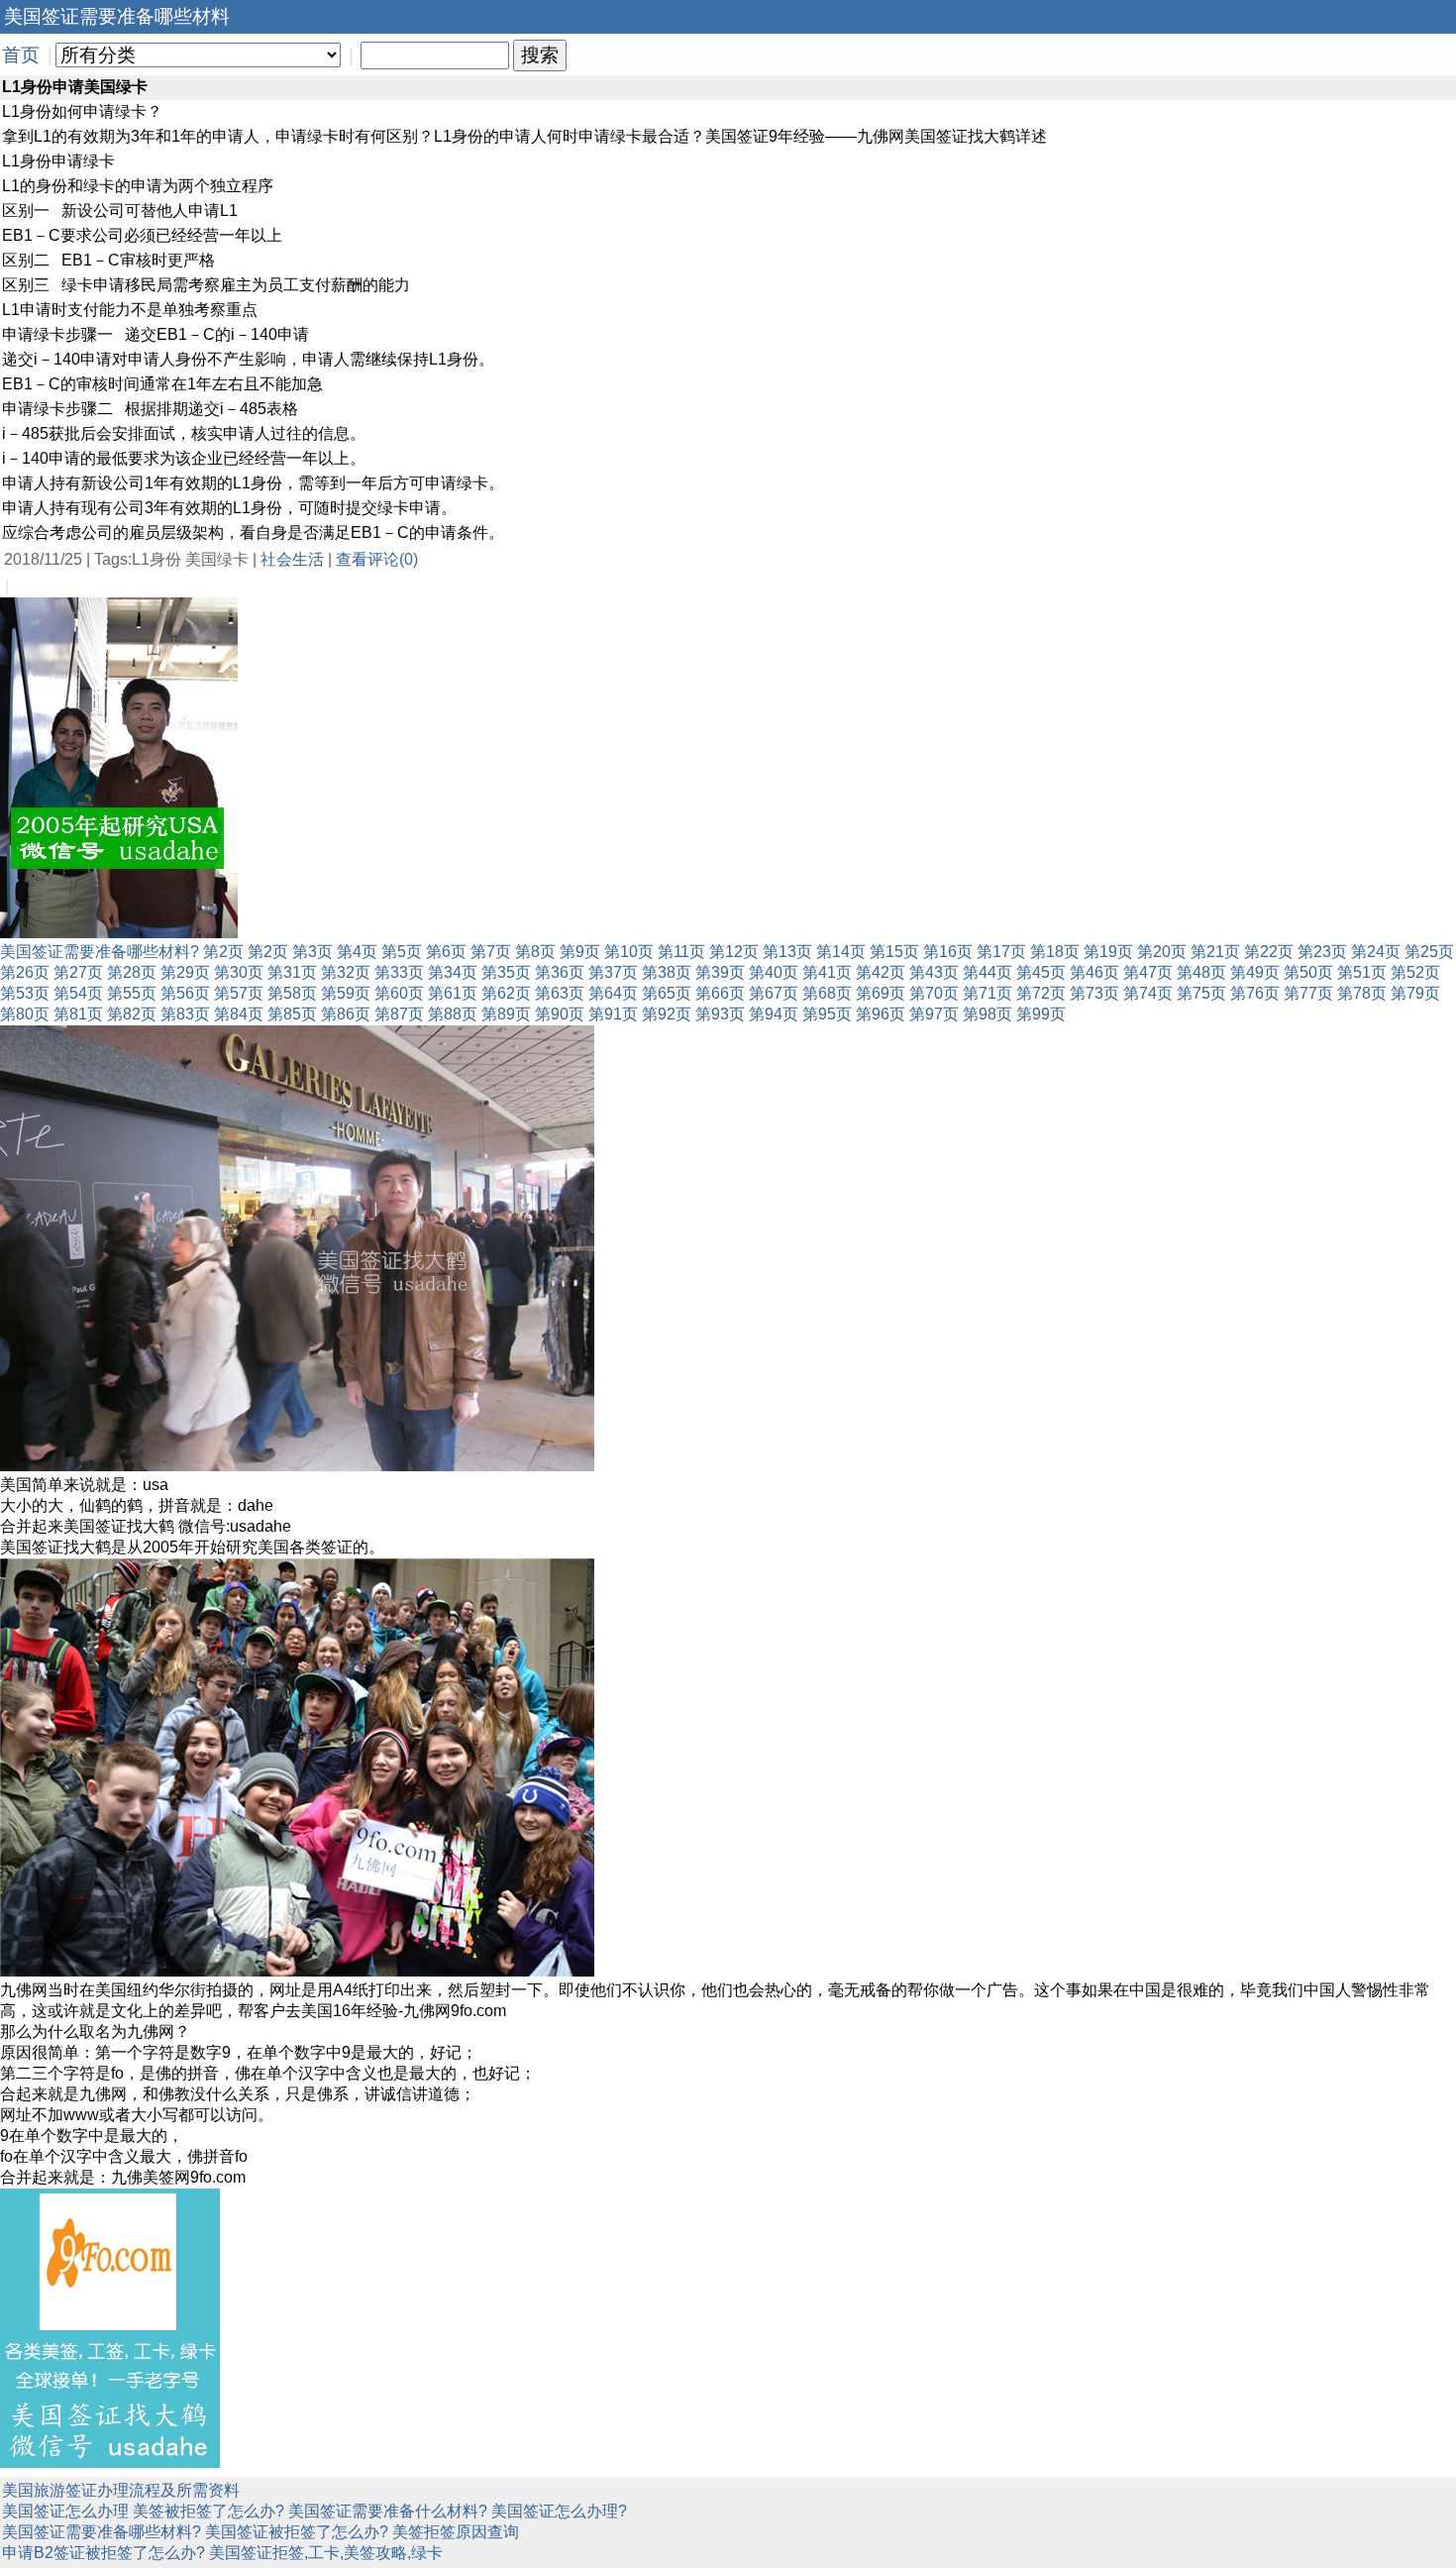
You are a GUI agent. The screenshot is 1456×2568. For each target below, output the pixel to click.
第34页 (453, 972)
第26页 (25, 972)
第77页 (1308, 993)
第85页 (292, 1014)
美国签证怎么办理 (65, 2511)
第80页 (25, 1014)
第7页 (491, 952)
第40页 (774, 972)
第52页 (1415, 972)
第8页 (535, 952)
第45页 (1041, 972)
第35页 (506, 972)
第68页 (827, 993)
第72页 (1041, 993)
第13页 (787, 952)
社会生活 (292, 559)
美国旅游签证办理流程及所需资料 (121, 2490)
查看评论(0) (377, 559)
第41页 (827, 972)
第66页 (720, 993)
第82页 (132, 1014)
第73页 (1094, 993)
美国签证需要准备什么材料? (388, 2511)
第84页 (239, 1014)
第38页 (667, 972)
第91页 (613, 1014)
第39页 (720, 972)
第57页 (239, 993)
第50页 (1308, 972)
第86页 (346, 1014)
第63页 (560, 993)
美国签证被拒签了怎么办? (297, 2532)
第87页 (399, 1014)
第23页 (1322, 952)
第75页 (1201, 993)
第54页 (78, 993)
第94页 (774, 1014)
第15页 (894, 952)
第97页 (934, 1014)
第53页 (25, 993)
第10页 (629, 952)
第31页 (292, 972)
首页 (21, 55)
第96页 (881, 1014)
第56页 (185, 993)
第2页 (223, 952)
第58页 (292, 993)
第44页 (988, 972)
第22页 (1269, 952)
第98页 (988, 1014)
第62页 (506, 993)
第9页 (580, 952)
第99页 (1041, 1014)
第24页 (1376, 952)
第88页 (453, 1014)
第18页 (1055, 952)
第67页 (774, 993)
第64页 (613, 993)
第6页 (446, 952)
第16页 (948, 952)
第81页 (78, 1014)
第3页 (312, 952)
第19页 (1108, 952)
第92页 (667, 1014)
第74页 (1148, 993)
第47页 (1148, 972)
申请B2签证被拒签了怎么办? (104, 2553)
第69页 (881, 993)
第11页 (681, 952)
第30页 (239, 972)
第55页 (132, 993)
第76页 (1255, 993)
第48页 (1201, 972)
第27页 (78, 972)
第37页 (613, 972)
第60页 (399, 993)
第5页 (402, 952)
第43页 (934, 972)
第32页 (346, 972)
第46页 (1094, 972)
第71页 (988, 993)
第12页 (734, 952)
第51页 (1362, 972)
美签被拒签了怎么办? (208, 2511)
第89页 (506, 1014)
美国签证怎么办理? (559, 2511)
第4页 (357, 952)
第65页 (667, 993)
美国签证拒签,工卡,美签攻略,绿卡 (326, 2553)
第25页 (1429, 952)
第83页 (185, 1014)
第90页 (560, 1014)
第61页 (453, 993)
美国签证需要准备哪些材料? (100, 952)
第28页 (132, 972)
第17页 (1001, 952)
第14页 (841, 952)
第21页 (1215, 952)
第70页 (934, 993)
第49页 (1255, 972)
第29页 (185, 972)
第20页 (1162, 952)
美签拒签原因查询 (456, 2532)
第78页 (1362, 993)
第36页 (560, 972)
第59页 (346, 993)
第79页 (1415, 993)
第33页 (399, 972)
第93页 (720, 1014)
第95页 (827, 1014)
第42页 (881, 972)
